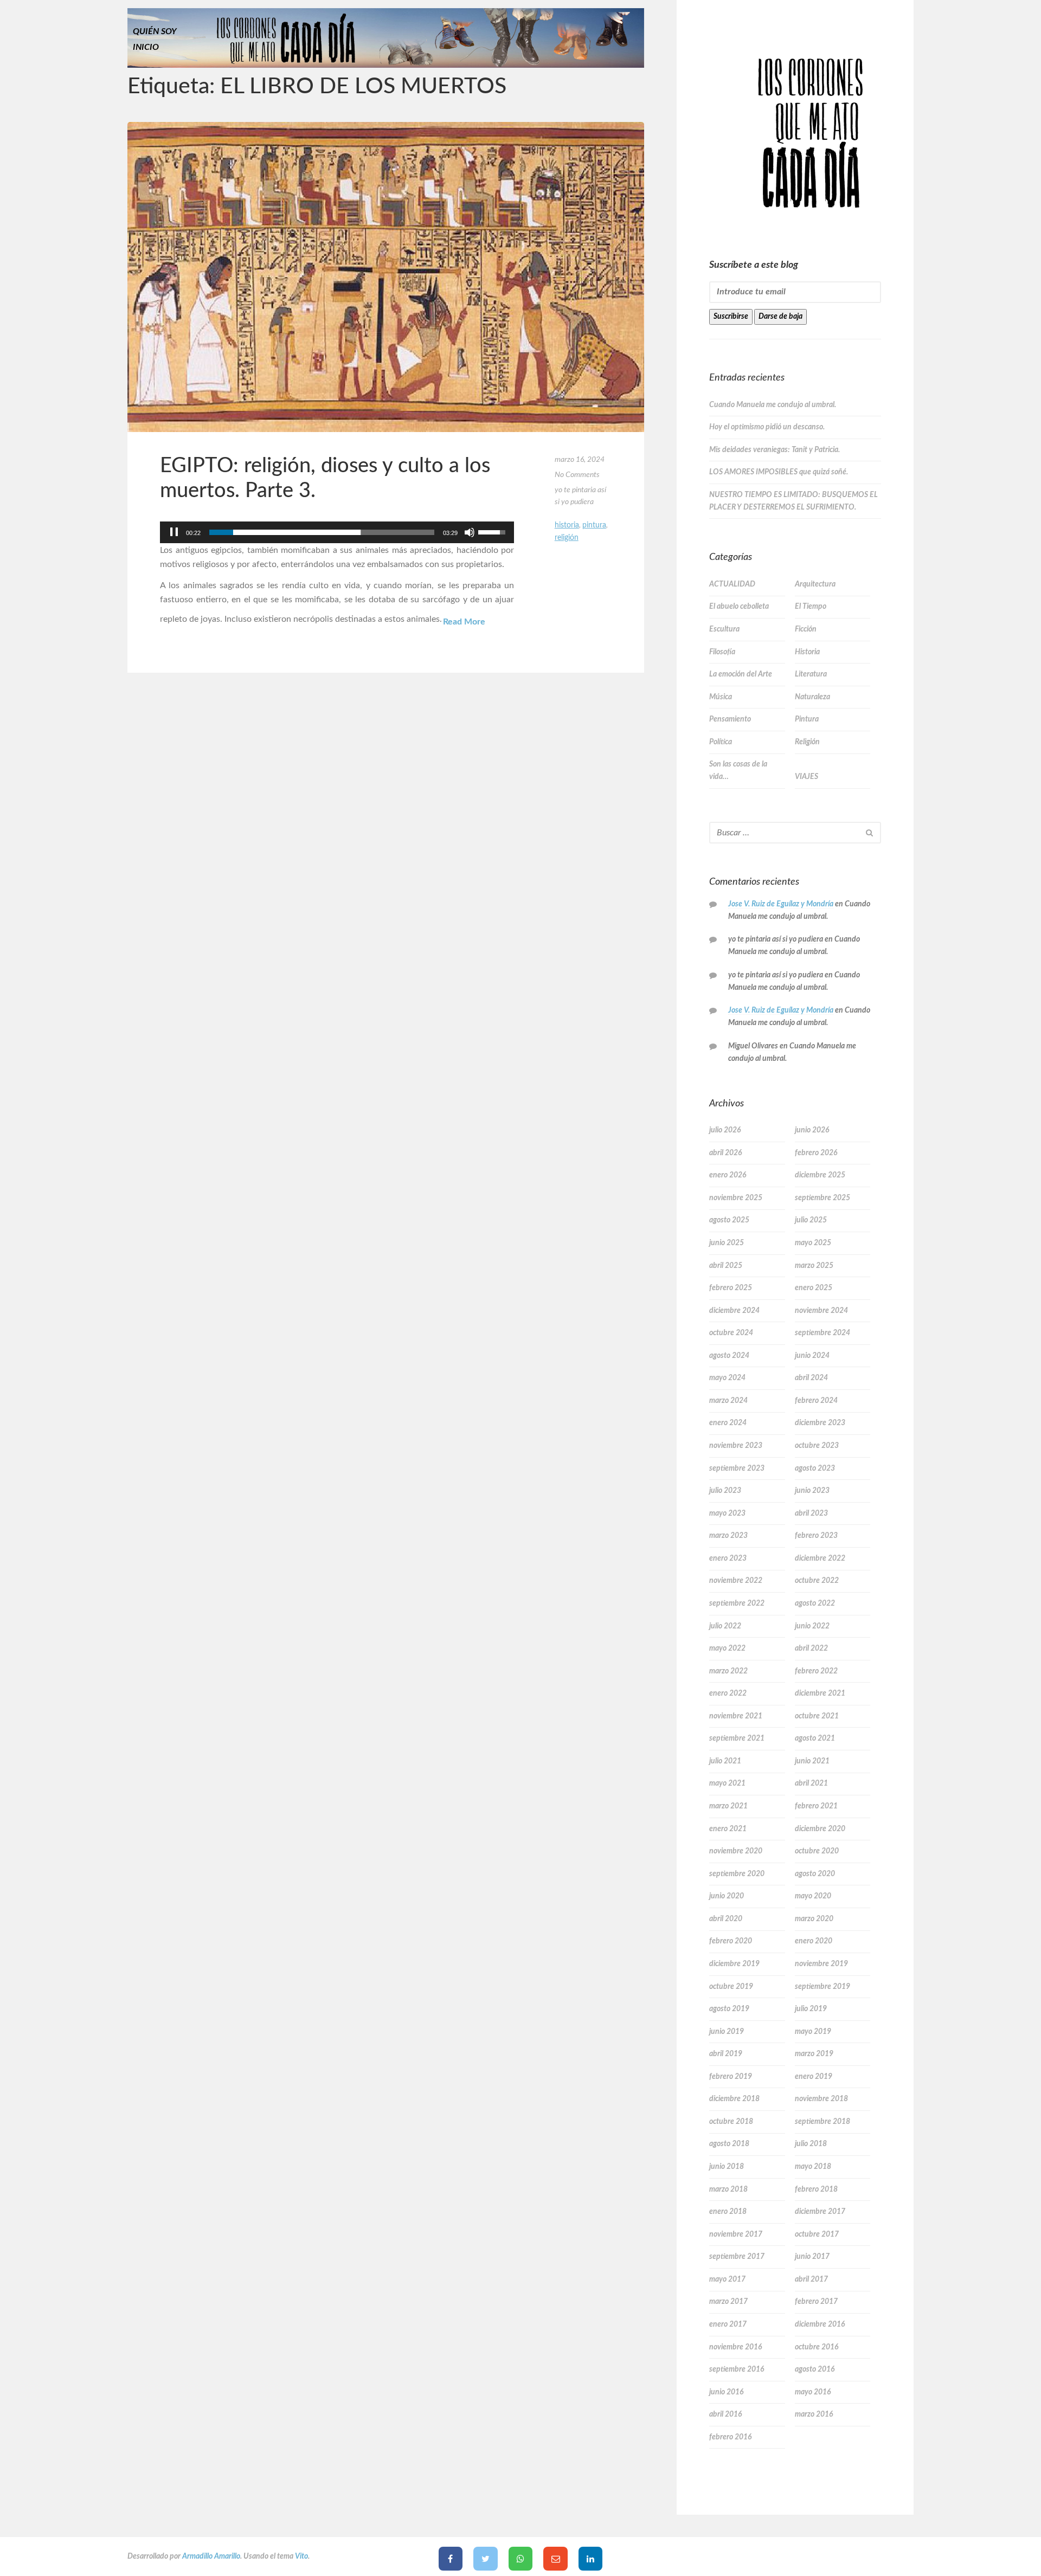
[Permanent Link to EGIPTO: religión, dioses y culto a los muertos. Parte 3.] (386, 277)
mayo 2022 (727, 1648)
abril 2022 (811, 1648)
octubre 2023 (817, 1446)
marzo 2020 (814, 1919)
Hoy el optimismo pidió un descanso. (767, 427)
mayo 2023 (727, 1514)
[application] (337, 532)
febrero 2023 (816, 1536)
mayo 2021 (727, 1783)
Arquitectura (815, 584)
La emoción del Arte (741, 674)
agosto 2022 (815, 1603)
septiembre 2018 (822, 2122)
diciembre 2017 (820, 2212)
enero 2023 (728, 1559)
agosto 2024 (729, 1356)
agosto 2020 (815, 1874)
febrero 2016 (730, 2437)
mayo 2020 (813, 1896)
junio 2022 (812, 1626)
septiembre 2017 (737, 2257)
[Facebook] (451, 2559)
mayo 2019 (813, 2032)
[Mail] (555, 2559)
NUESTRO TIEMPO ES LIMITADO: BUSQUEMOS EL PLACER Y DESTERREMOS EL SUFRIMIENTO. (793, 501)
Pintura (594, 525)
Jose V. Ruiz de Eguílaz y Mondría (781, 904)
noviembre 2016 (735, 2347)
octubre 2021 (817, 1716)
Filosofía (722, 652)
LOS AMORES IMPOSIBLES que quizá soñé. (779, 472)
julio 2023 (725, 1491)
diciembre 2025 (820, 1175)
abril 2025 (726, 1266)
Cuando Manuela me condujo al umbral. (773, 405)
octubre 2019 (731, 1987)
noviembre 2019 (821, 1964)
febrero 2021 (816, 1806)
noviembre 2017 (736, 2234)
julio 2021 (725, 1761)
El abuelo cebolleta (739, 607)
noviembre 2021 (736, 1716)
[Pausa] (174, 532)
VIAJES (807, 777)
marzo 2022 (728, 1671)
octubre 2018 (731, 2122)
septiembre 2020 (737, 1874)
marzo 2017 (728, 2302)
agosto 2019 (729, 2009)
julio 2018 (811, 2144)
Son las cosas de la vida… (738, 771)
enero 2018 (728, 2212)
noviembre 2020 (736, 1851)
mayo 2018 (813, 2167)
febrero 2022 (816, 1671)
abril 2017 (811, 2279)
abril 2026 (725, 1153)
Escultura (724, 629)
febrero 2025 (731, 1288)
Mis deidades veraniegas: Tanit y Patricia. (775, 450)
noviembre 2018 (821, 2099)
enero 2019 (814, 2077)
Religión (567, 538)
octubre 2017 (817, 2234)
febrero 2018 (816, 2189)
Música (721, 697)
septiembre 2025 (822, 1198)
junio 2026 (812, 1130)
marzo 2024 (728, 1401)
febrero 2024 (816, 1401)
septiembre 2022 (737, 1603)
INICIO (146, 47)
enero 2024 (728, 1423)
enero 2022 (728, 1693)
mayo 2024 (727, 1378)
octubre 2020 (817, 1851)
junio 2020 (727, 1896)
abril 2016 (725, 2414)
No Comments (577, 475)
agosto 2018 (729, 2144)
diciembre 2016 (820, 2324)
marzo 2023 (728, 1536)
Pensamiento (730, 719)
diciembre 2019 (734, 1964)
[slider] (322, 532)
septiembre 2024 (822, 1333)
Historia (567, 525)
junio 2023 (812, 1491)
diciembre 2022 (820, 1559)
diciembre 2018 (734, 2099)
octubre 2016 (817, 2347)
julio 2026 (725, 1130)
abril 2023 (811, 1514)
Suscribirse (731, 317)
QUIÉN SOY (155, 31)
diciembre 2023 (820, 1423)
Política (721, 742)
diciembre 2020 (820, 1829)
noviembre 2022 (736, 1581)
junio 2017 (812, 2257)
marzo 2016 (814, 2414)
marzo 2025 (814, 1266)
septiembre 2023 (737, 1469)
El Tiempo (811, 607)
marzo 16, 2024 (580, 460)
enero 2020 (814, 1941)
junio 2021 (812, 1761)
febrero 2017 (816, 2302)
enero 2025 (814, 1288)
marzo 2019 (814, 2054)
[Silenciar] (470, 532)
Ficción (806, 629)
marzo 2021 (728, 1806)
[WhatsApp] (521, 2559)
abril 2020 (726, 1919)
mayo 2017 (727, 2279)
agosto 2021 (815, 1738)
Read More (464, 622)
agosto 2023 (815, 1469)
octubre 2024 (731, 1333)
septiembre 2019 (822, 1987)
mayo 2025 (813, 1243)
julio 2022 (725, 1626)
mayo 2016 (813, 2392)
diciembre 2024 (734, 1311)
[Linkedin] (591, 2559)
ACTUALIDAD (732, 584)
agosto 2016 (815, 2369)
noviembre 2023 (736, 1446)
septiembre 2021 (737, 1738)
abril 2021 (811, 1783)
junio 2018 (727, 2167)
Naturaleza (812, 697)
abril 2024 (811, 1378)
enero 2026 (728, 1175)
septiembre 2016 (737, 2369)
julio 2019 (811, 2009)
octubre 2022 (817, 1581)
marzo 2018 (728, 2189)
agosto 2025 (729, 1220)
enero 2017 (728, 2324)
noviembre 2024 (821, 1311)
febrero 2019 (731, 2077)
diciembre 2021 (820, 1693)
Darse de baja (780, 317)
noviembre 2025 (736, 1198)
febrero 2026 (816, 1153)
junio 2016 (726, 2392)
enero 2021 (728, 1829)
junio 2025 (727, 1243)
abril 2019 (726, 2054)
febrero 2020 (731, 1941)
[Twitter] (486, 2559)
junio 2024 (812, 1356)
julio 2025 (811, 1220)
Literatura (811, 674)
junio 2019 (727, 2032)
